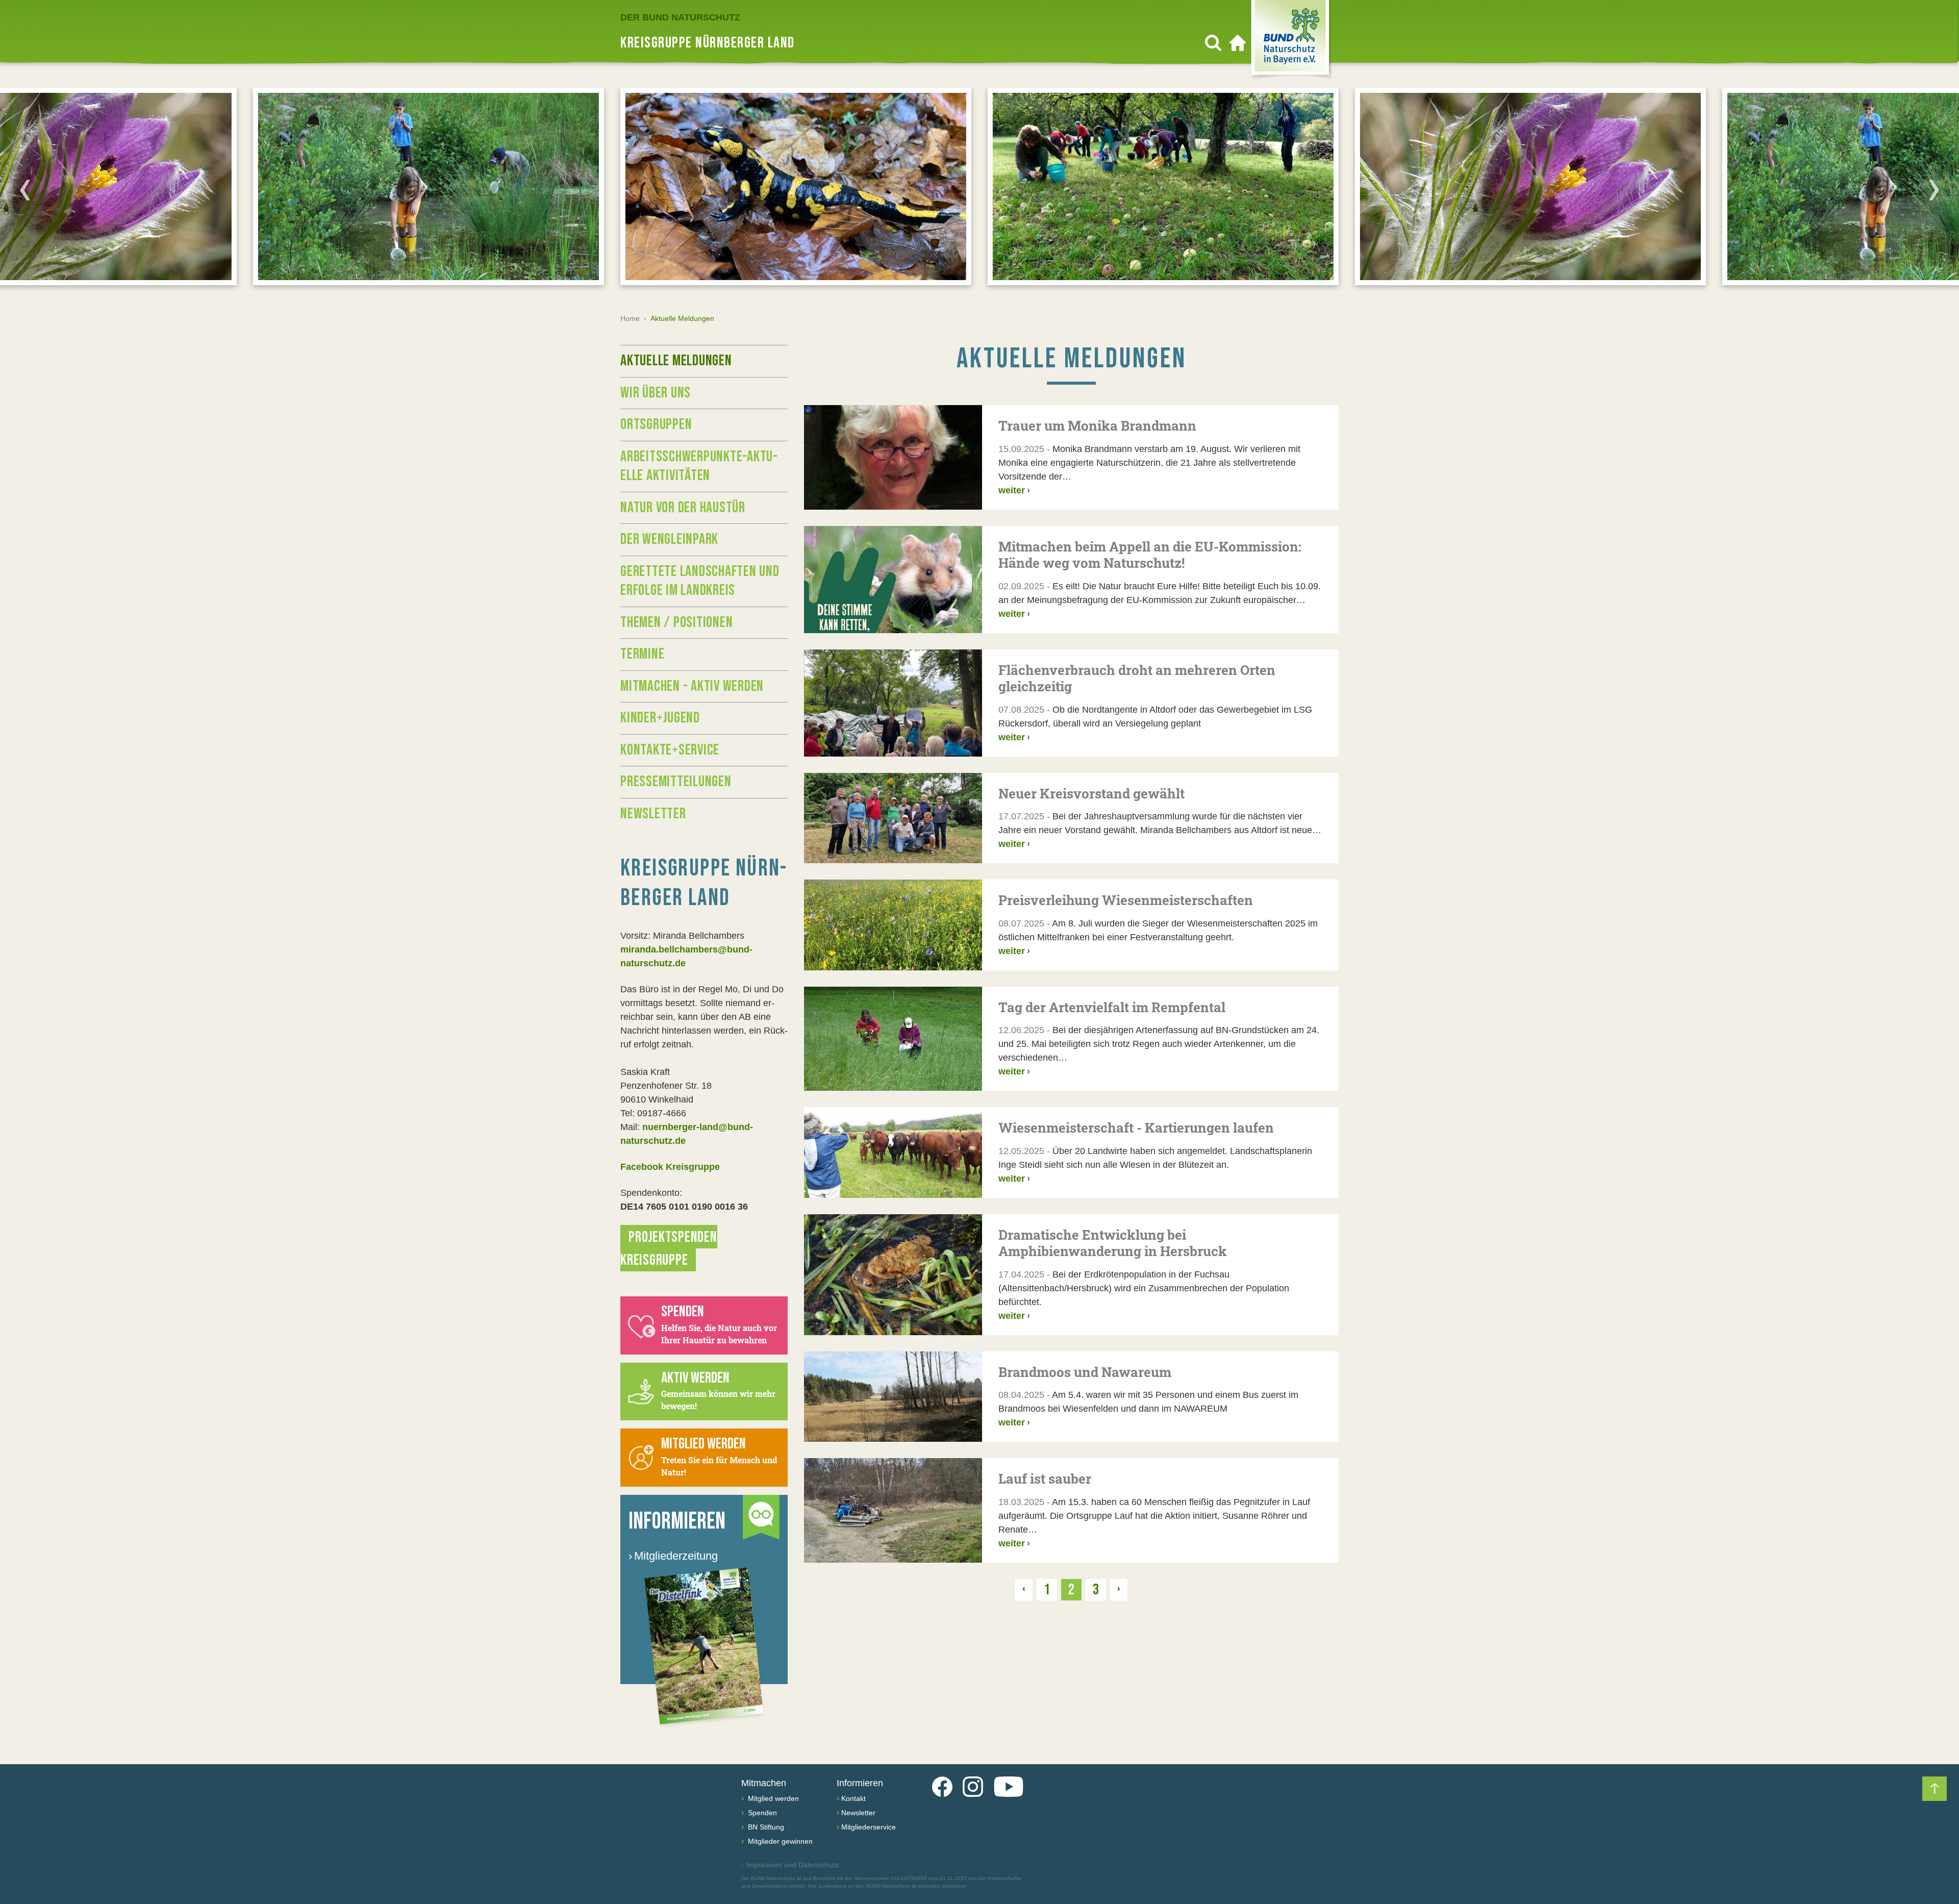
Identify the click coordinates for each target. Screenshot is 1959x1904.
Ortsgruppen (656, 424)
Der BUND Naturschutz (680, 17)
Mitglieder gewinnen (779, 1841)
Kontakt (853, 1798)
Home (630, 318)
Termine (642, 654)
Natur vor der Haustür (683, 508)
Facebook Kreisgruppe (670, 1167)
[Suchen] (1213, 43)
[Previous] (25, 190)
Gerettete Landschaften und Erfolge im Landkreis (700, 581)
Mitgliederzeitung (673, 1556)
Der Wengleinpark (669, 539)
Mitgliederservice (869, 1827)
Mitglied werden (772, 1798)
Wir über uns (656, 393)
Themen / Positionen (676, 622)
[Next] (1934, 190)
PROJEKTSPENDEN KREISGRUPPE (669, 1249)
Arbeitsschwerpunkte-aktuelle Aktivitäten (699, 466)
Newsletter (653, 814)
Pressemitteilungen (676, 782)
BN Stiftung (765, 1827)
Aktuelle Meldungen (676, 361)
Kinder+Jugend (660, 718)
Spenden (761, 1813)
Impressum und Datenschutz (790, 1865)
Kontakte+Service (670, 750)
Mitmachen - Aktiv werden (692, 686)
